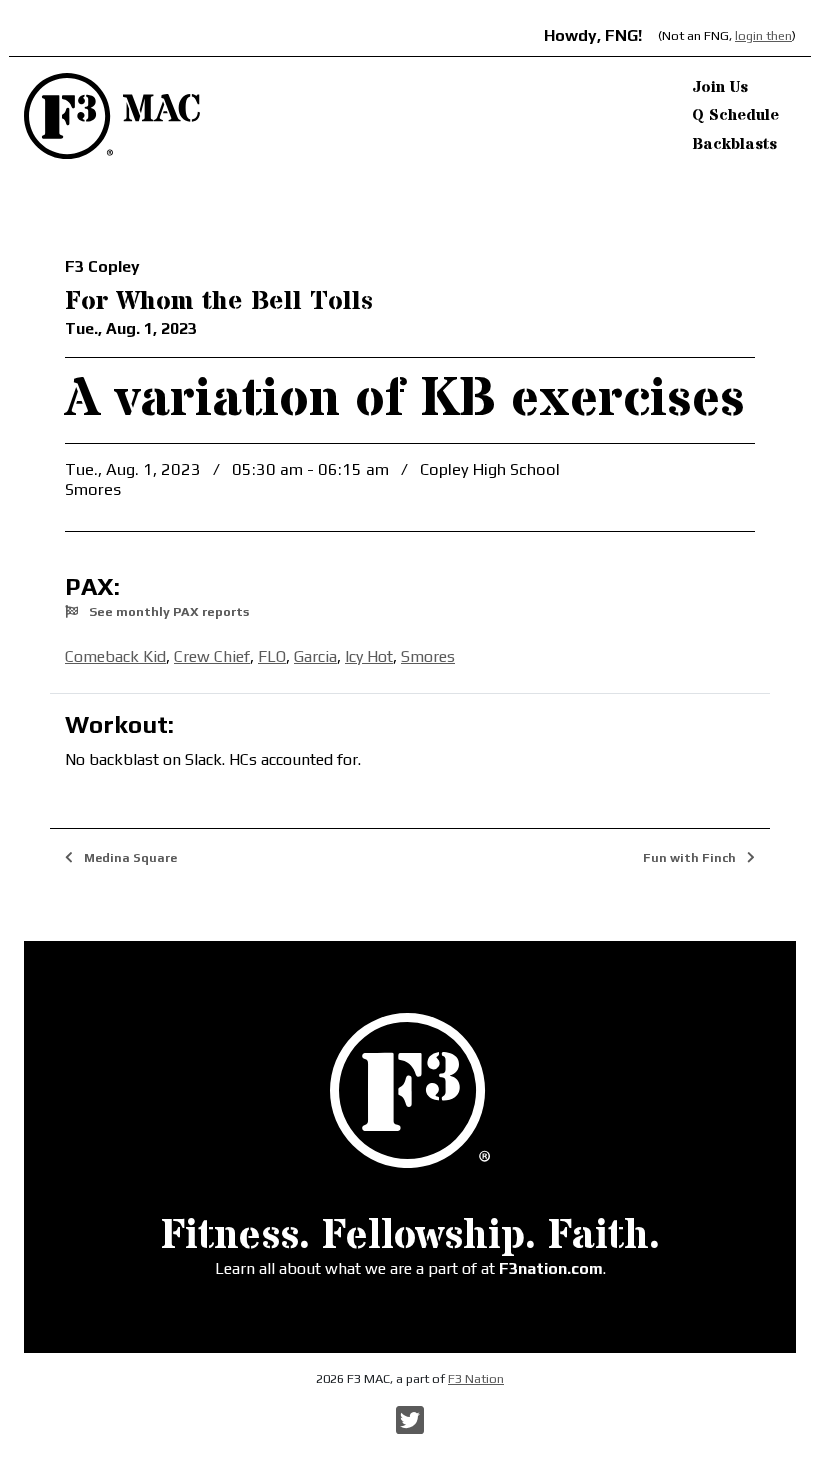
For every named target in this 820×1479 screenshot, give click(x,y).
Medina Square (129, 857)
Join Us (720, 87)
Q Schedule (735, 115)
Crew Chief (212, 656)
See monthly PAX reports (167, 611)
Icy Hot (369, 656)
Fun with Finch (691, 857)
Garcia (315, 656)
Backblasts (734, 144)
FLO (272, 656)
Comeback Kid (115, 656)
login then (763, 35)
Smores (428, 656)
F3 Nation (476, 1378)
